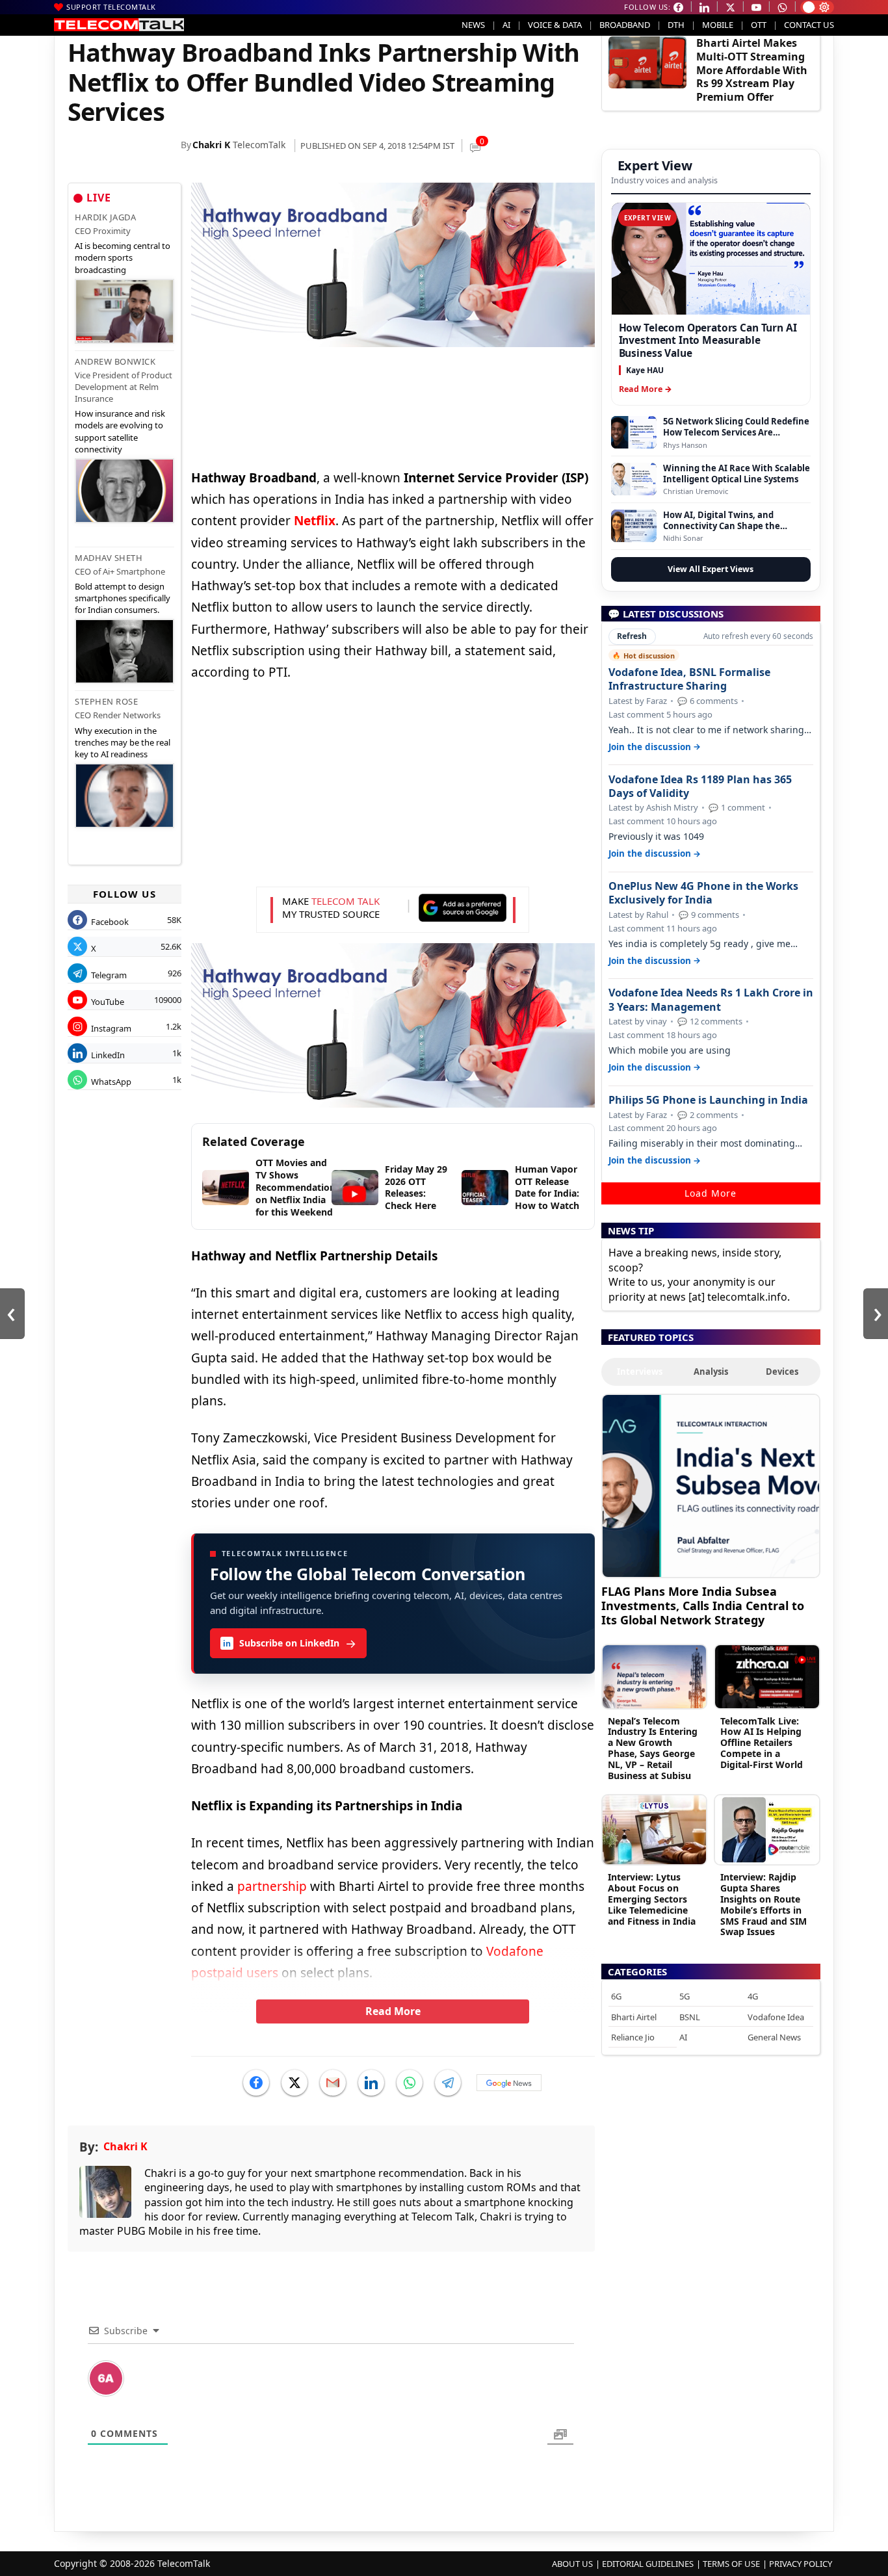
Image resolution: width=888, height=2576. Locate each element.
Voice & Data (555, 25)
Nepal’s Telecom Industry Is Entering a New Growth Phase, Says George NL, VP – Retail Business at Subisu (653, 1748)
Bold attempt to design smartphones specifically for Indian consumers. (123, 598)
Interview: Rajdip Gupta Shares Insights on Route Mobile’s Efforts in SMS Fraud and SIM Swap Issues (764, 1904)
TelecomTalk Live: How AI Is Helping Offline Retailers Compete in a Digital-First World (762, 1743)
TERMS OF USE (731, 2564)
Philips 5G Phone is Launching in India (708, 1100)
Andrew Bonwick (115, 361)
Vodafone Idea (776, 2017)
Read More (393, 2011)
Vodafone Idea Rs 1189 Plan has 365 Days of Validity (700, 787)
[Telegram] (448, 2083)
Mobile (718, 25)
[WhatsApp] (410, 2083)
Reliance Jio (633, 2037)
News (473, 25)
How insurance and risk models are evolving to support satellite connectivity (120, 431)
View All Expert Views (711, 569)
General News (774, 2037)
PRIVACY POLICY (801, 2564)
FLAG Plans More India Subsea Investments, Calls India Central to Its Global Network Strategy (703, 1605)
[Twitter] (294, 2083)
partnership (272, 1886)
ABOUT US (572, 2564)
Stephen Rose (106, 701)
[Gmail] (333, 2083)
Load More (711, 1193)
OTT (759, 25)
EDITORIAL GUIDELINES (648, 2564)
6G (616, 1996)
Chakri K (211, 145)
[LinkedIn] (371, 2083)
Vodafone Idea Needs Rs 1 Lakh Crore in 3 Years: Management (711, 1000)
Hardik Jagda (105, 217)
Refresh (632, 636)
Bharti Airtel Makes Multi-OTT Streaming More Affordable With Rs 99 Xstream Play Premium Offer (752, 70)
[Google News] (509, 2083)
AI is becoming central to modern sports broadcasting (123, 257)
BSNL (690, 2017)
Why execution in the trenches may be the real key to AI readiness (123, 742)
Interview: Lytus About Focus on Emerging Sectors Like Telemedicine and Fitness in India (652, 1899)
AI (506, 25)
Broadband (625, 25)
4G (753, 1996)
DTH (676, 25)
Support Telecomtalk (111, 7)
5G (685, 1996)
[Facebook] (256, 2083)
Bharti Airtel (634, 2017)
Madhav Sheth (109, 558)
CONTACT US (809, 25)
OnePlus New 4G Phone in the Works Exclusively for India (703, 893)
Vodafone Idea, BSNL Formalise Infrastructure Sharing (689, 679)
